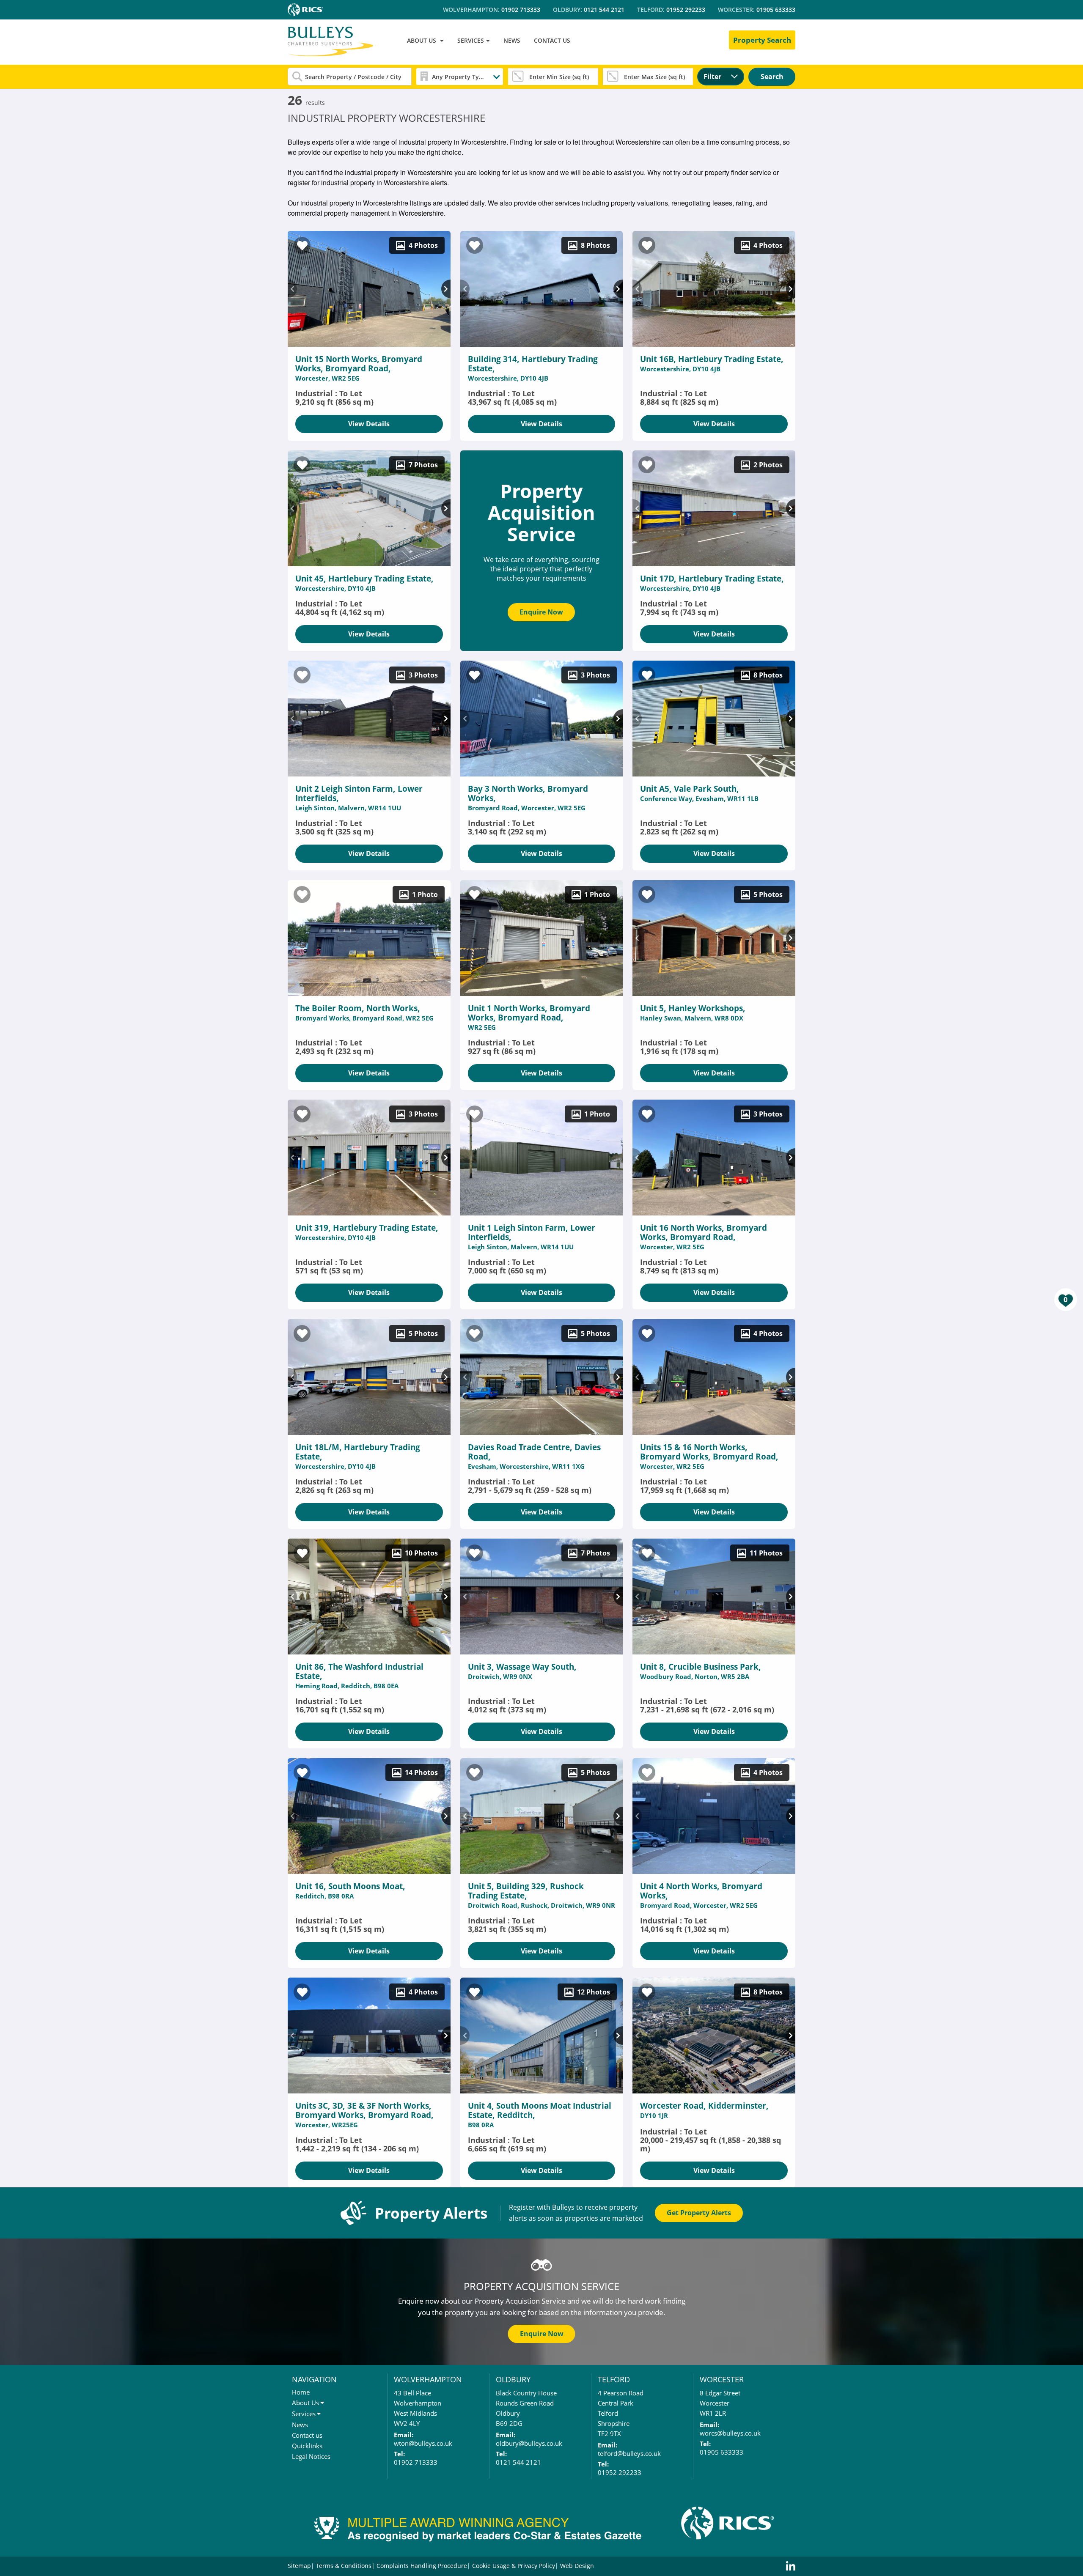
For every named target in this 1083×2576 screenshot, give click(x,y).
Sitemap (299, 2566)
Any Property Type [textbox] (459, 76)
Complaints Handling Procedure (422, 2566)
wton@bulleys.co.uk (423, 2443)
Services (304, 2414)
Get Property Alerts (699, 2213)
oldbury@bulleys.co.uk (529, 2443)
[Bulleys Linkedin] (791, 2566)
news (512, 40)
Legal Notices (311, 2456)
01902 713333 (521, 10)
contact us (552, 40)
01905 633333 (776, 10)
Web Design (577, 2566)
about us (422, 40)
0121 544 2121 (604, 10)
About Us (305, 2403)
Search (772, 77)
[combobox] (460, 77)
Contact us (307, 2435)
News (300, 2425)
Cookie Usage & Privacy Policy (514, 2566)
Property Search (762, 40)
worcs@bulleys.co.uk (730, 2433)
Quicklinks (307, 2446)
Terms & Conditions (344, 2566)
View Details (369, 424)
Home (301, 2392)
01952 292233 (686, 10)
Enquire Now (541, 612)
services (471, 40)
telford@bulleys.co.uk (629, 2453)
